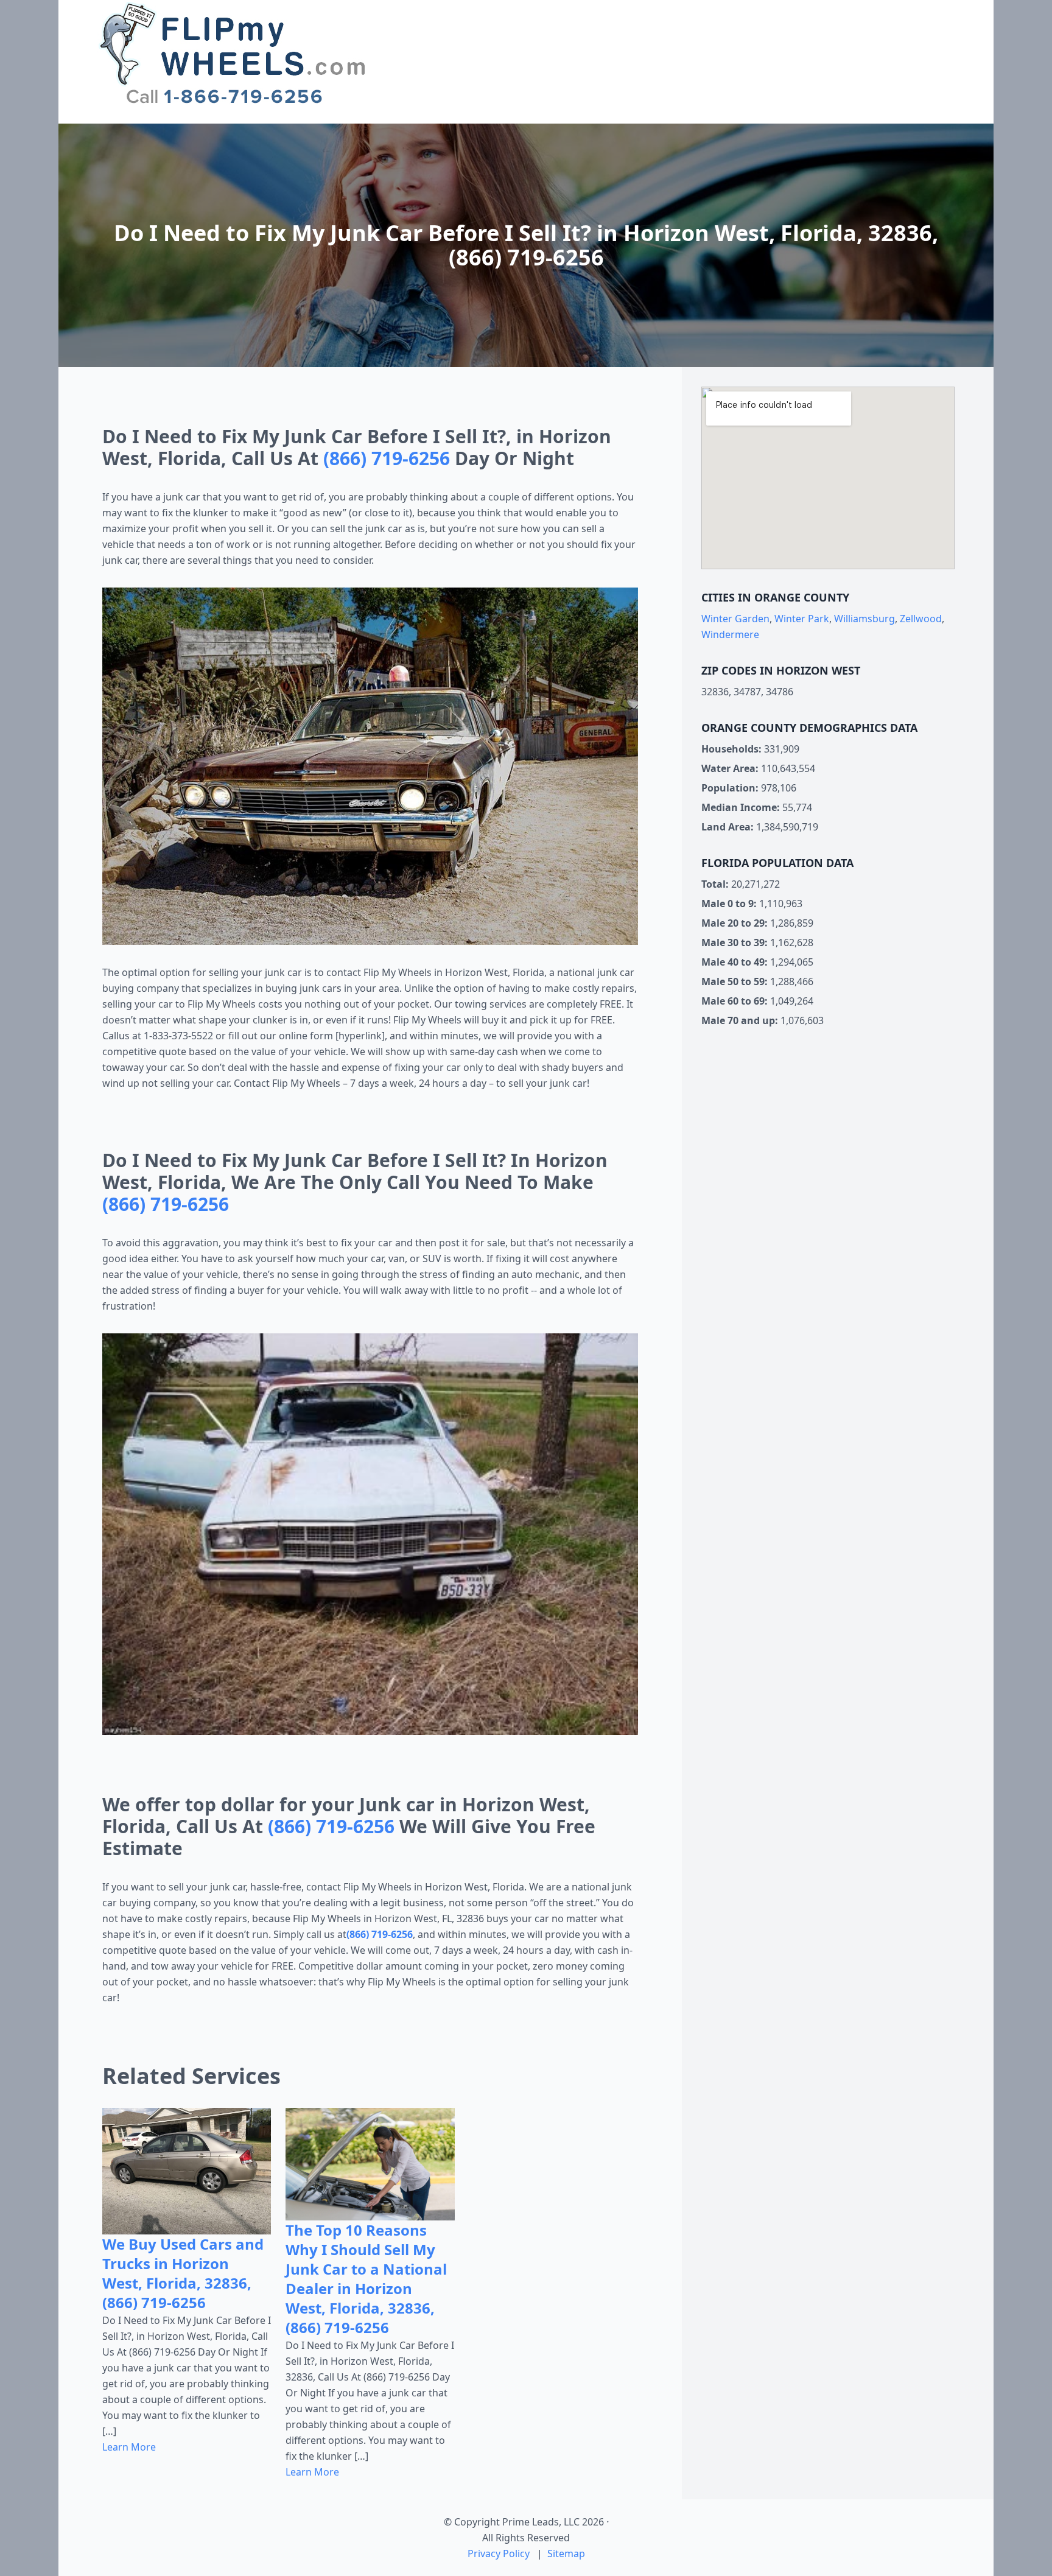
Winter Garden (735, 619)
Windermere (730, 634)
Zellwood (921, 619)
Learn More (129, 2447)
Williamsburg (864, 619)
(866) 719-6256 (387, 458)
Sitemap (566, 2553)
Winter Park (802, 619)
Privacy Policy (499, 2553)
